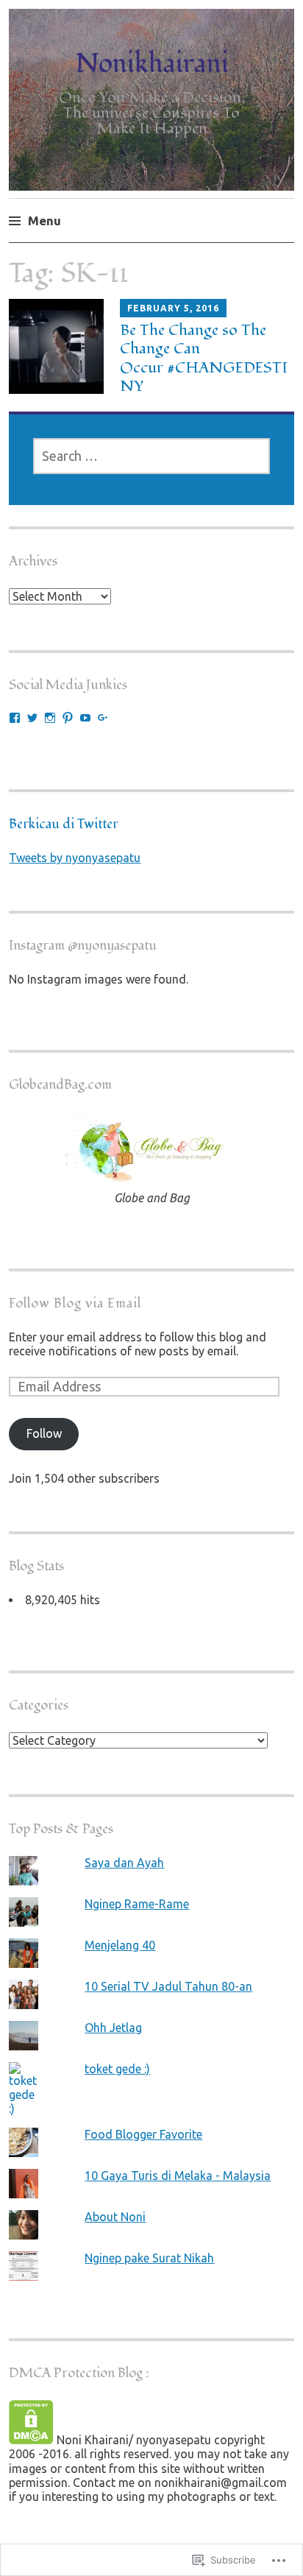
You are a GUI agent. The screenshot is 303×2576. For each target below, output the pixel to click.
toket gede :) (117, 2069)
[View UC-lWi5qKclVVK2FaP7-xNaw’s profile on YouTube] (85, 718)
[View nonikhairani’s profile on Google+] (103, 718)
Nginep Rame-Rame (137, 1904)
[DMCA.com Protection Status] (31, 2440)
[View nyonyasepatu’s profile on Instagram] (50, 718)
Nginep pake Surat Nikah (149, 2258)
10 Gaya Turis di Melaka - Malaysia (178, 2176)
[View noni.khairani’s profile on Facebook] (15, 718)
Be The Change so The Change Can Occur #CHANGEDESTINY (204, 358)
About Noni (115, 2217)
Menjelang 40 (120, 1945)
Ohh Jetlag (113, 2028)
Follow (44, 1433)
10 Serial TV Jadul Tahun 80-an (168, 1986)
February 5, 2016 (173, 308)
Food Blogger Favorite (143, 2134)
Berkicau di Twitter (64, 824)
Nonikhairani (152, 64)
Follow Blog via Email (75, 1303)
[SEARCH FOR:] (152, 456)
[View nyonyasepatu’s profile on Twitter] (32, 718)
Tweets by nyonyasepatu (75, 858)
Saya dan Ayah (124, 1863)
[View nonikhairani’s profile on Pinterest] (68, 718)
